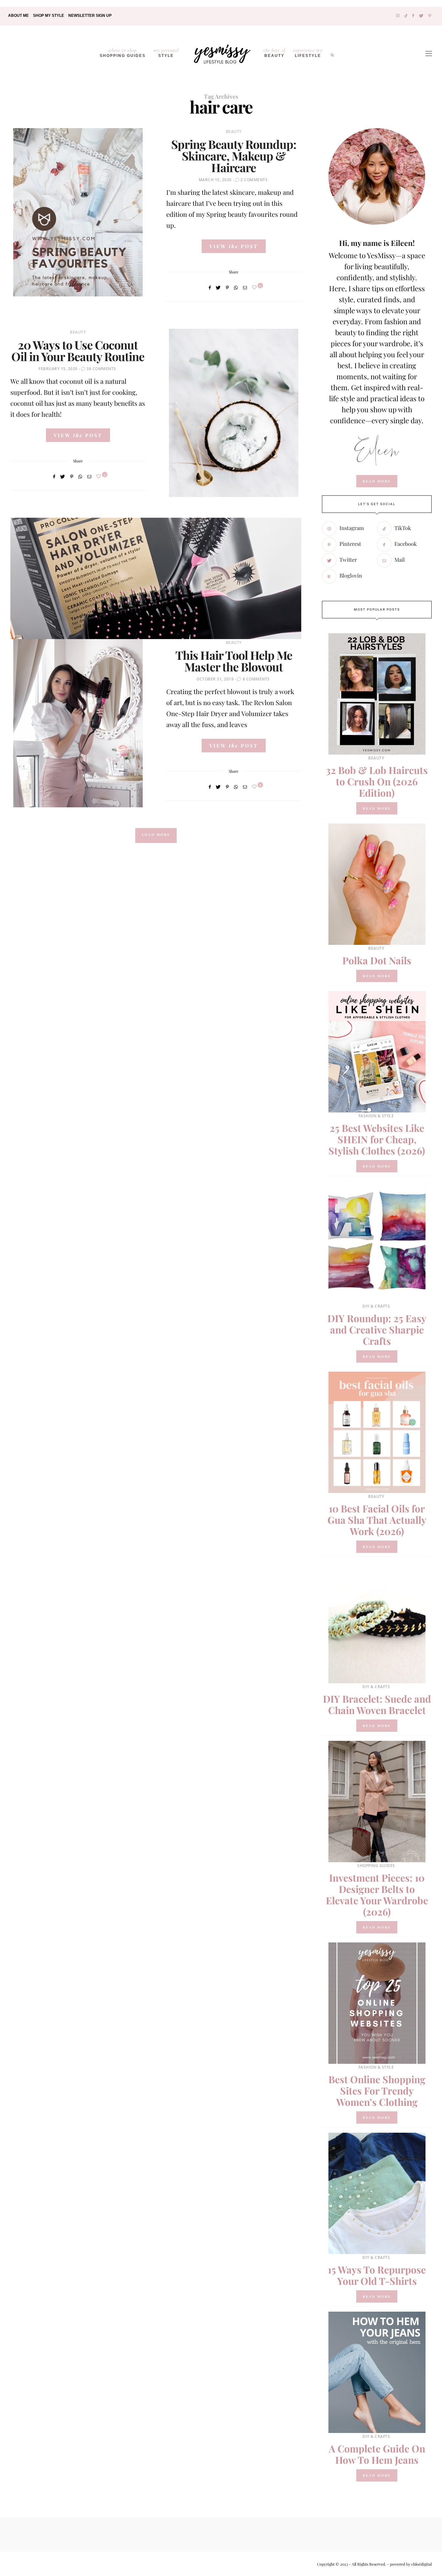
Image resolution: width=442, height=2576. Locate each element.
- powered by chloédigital (409, 2564)
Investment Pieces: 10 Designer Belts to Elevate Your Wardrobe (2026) (377, 1895)
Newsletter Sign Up (90, 16)
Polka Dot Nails (377, 960)
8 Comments (256, 679)
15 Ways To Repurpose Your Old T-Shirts (377, 2275)
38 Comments (101, 369)
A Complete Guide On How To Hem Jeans (377, 2454)
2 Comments (254, 180)
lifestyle (308, 52)
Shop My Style (49, 16)
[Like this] (255, 287)
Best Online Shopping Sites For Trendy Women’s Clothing (377, 2091)
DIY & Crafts (376, 1306)
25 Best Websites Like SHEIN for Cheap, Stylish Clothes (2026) (377, 1139)
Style (166, 52)
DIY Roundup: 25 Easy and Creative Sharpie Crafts (377, 1330)
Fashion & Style (376, 1116)
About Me (18, 16)
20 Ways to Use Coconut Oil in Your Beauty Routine (78, 350)
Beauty (274, 52)
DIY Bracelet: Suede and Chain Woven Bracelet (377, 1704)
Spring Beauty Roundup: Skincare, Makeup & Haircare (234, 156)
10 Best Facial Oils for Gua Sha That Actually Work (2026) (377, 1520)
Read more (377, 808)
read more (377, 481)
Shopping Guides (123, 52)
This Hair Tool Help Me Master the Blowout (234, 661)
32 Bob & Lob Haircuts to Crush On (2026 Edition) (377, 781)
